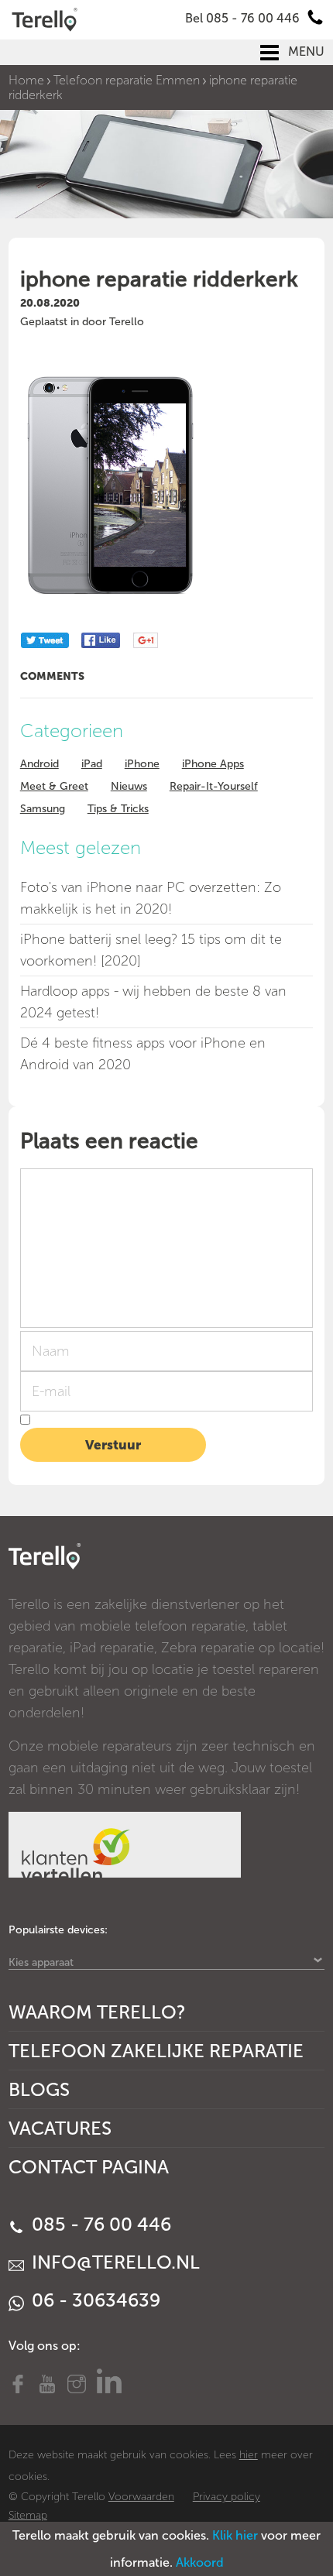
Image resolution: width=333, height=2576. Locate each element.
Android (39, 764)
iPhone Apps (213, 764)
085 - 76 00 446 (99, 2224)
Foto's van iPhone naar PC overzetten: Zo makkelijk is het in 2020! (151, 898)
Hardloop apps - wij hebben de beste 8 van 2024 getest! (153, 1002)
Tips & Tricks (118, 809)
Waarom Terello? (97, 2012)
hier (249, 2455)
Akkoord (200, 2562)
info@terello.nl (113, 2262)
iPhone (142, 764)
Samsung (43, 809)
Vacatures (60, 2128)
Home (26, 80)
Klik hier (235, 2535)
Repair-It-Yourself (214, 786)
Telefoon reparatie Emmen (127, 80)
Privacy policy (227, 2497)
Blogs (39, 2089)
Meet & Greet (54, 786)
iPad (92, 764)
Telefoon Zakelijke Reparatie (156, 2051)
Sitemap (28, 2515)
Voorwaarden (141, 2497)
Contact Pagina (89, 2167)
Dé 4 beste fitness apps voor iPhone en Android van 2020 (143, 1054)
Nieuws (129, 786)
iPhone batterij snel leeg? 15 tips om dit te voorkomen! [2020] (151, 950)
